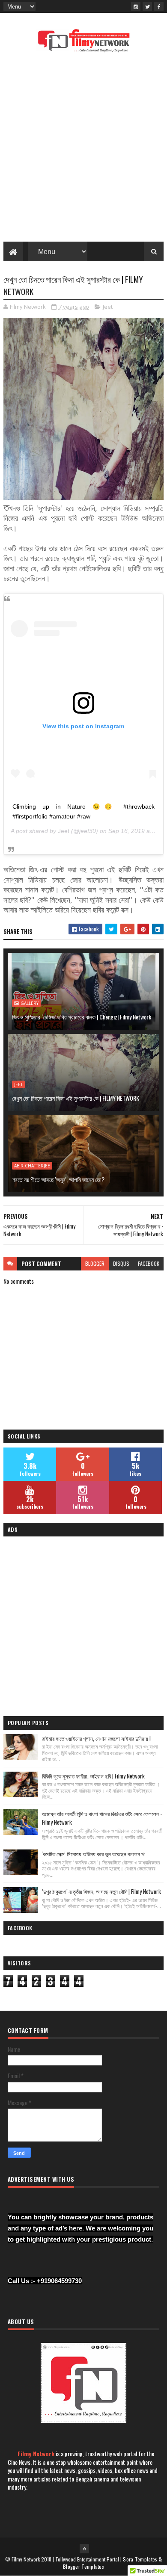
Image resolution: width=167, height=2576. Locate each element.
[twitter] (147, 6)
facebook (149, 1263)
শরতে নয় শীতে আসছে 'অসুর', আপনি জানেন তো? (58, 1179)
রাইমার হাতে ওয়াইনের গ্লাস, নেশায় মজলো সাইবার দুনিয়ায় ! (96, 1738)
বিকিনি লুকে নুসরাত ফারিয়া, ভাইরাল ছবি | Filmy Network (93, 1776)
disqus (121, 1263)
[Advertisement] (83, 150)
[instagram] (136, 6)
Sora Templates (140, 2559)
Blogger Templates (83, 2566)
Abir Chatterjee (32, 1166)
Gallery (30, 1003)
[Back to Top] (84, 2549)
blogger (95, 1263)
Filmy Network (36, 2453)
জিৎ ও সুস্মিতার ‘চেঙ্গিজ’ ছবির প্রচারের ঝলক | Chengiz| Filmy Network (82, 1017)
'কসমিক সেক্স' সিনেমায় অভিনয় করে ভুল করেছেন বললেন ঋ (93, 1854)
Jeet (108, 307)
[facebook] (159, 6)
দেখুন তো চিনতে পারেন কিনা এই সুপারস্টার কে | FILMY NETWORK (76, 1098)
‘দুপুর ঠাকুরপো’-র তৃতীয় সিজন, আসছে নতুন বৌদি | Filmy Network (101, 1891)
